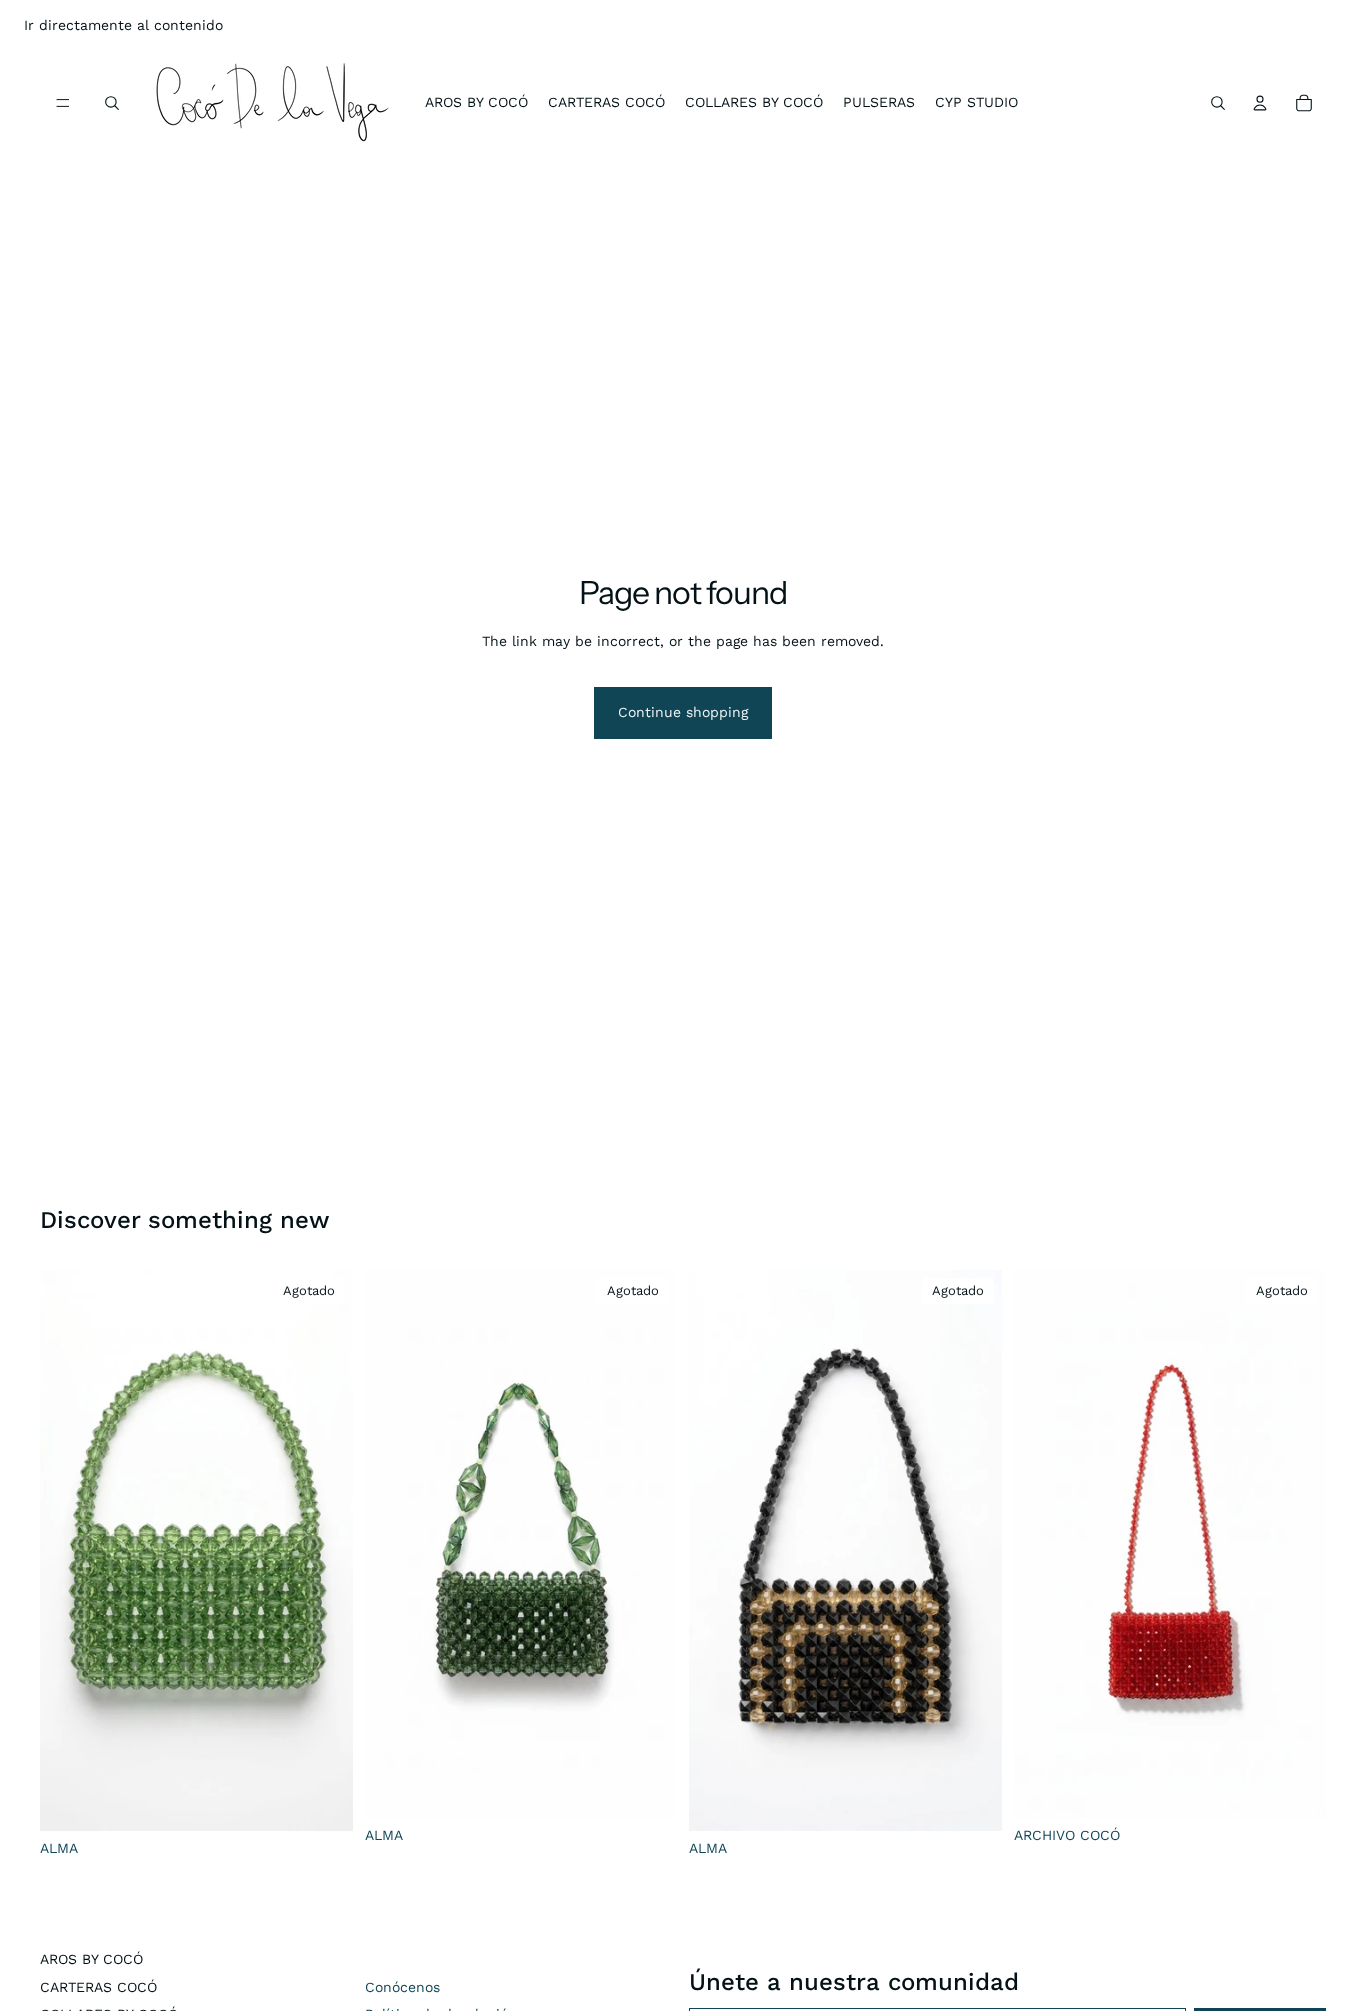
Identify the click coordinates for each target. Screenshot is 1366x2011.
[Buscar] (112, 103)
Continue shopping (683, 712)
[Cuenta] (1260, 103)
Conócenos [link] (402, 1987)
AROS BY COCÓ (91, 1959)
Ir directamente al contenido (123, 25)
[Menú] (63, 103)
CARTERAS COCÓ (98, 1987)
